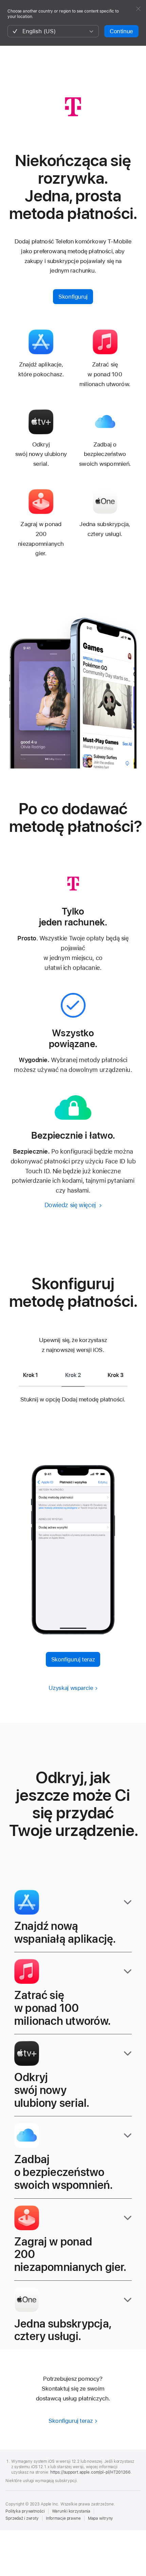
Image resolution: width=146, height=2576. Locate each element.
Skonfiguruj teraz (73, 1659)
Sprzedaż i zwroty (22, 2518)
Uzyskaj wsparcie (71, 1688)
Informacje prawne (63, 2518)
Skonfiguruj (73, 297)
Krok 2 (73, 1375)
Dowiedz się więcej (71, 1205)
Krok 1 (31, 1375)
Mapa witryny (101, 2518)
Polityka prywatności (25, 2511)
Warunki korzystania (71, 2511)
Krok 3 (116, 1375)
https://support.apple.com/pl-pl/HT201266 (90, 2472)
